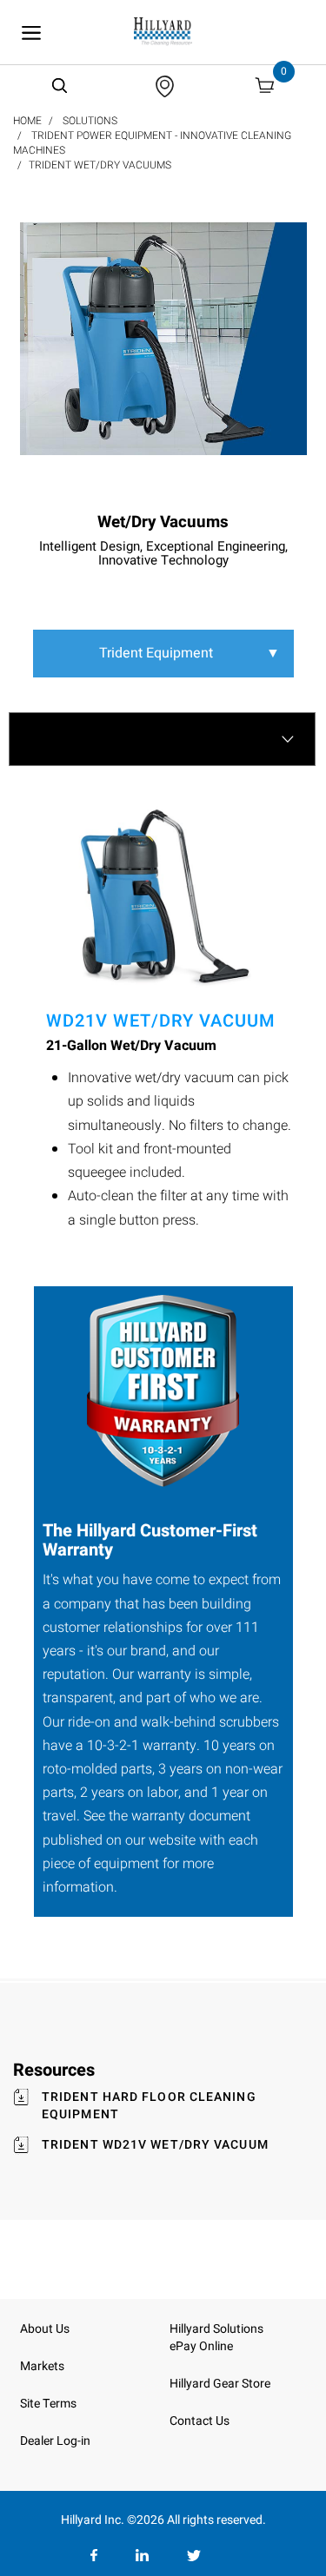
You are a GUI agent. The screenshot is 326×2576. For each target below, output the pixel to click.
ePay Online (201, 2346)
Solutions (90, 121)
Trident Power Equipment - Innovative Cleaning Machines (152, 143)
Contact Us (200, 2421)
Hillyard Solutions (216, 2329)
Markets (42, 2366)
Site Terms (48, 2404)
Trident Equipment (190, 653)
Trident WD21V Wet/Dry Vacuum (155, 2145)
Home (27, 121)
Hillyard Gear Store (220, 2384)
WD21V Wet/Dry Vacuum (161, 1021)
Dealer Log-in (55, 2441)
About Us (45, 2329)
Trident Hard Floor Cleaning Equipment (149, 2106)
